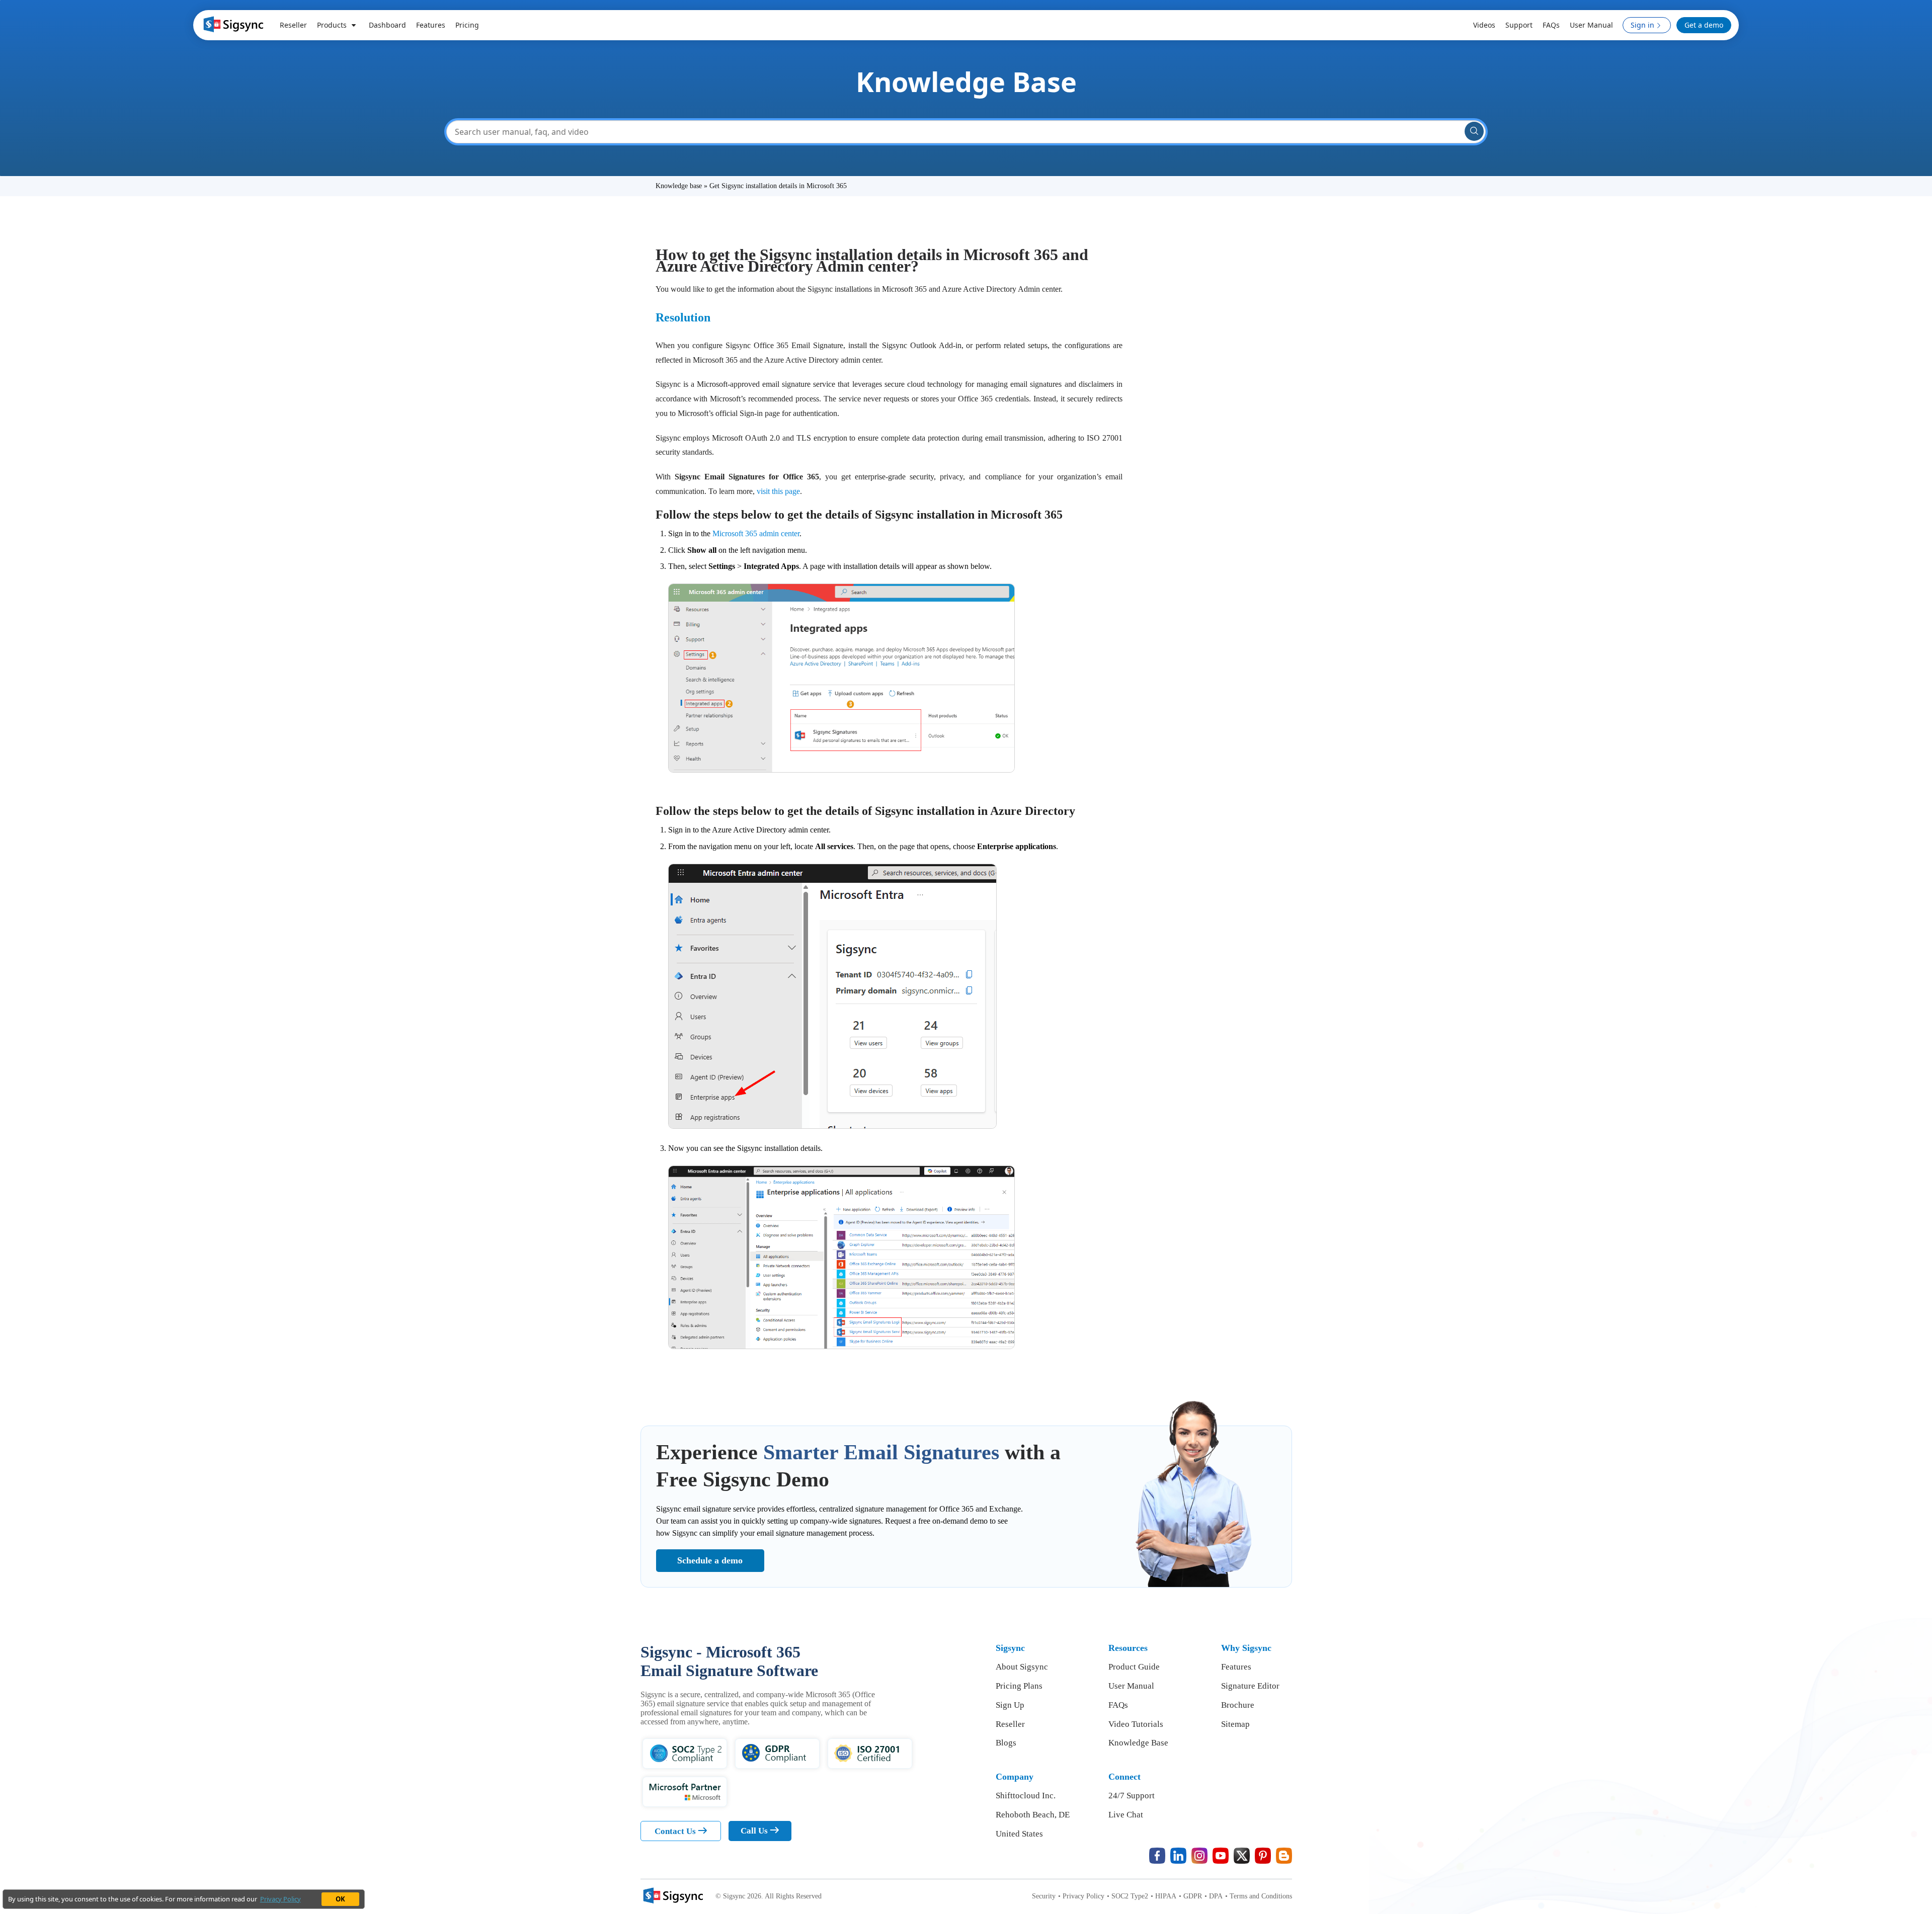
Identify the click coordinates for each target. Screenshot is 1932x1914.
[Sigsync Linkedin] (1178, 1856)
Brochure (1238, 1705)
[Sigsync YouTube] (1221, 1856)
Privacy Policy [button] (280, 1899)
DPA (1214, 1896)
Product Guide (1134, 1667)
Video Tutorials (1136, 1724)
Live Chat (1126, 1815)
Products (333, 25)
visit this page (778, 491)
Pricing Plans (1019, 1686)
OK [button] (340, 1899)
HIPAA (1163, 1896)
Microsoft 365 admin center (756, 533)
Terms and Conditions (1259, 1896)
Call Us (755, 1831)
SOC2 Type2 (1128, 1896)
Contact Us (676, 1831)
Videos (1484, 25)
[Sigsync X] (1242, 1856)
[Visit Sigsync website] (672, 1897)
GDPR (1190, 1896)
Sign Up (1010, 1705)
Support (1519, 25)
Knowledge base (680, 186)
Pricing (467, 25)
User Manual (1591, 25)
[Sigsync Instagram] (1199, 1856)
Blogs (1006, 1743)
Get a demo (1704, 25)
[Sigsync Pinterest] (1263, 1856)
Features (431, 25)
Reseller (293, 25)
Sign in (1642, 25)
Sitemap (1235, 1724)
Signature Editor (1250, 1686)
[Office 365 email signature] (232, 24)
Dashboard (387, 25)
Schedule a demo (710, 1560)
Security (1044, 1896)
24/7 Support (1132, 1796)
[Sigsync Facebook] (1157, 1856)
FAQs (1551, 25)
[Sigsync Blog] (1284, 1856)
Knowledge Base (1138, 1743)
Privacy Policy (1081, 1896)
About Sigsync (1022, 1667)
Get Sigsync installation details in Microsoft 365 (778, 186)
